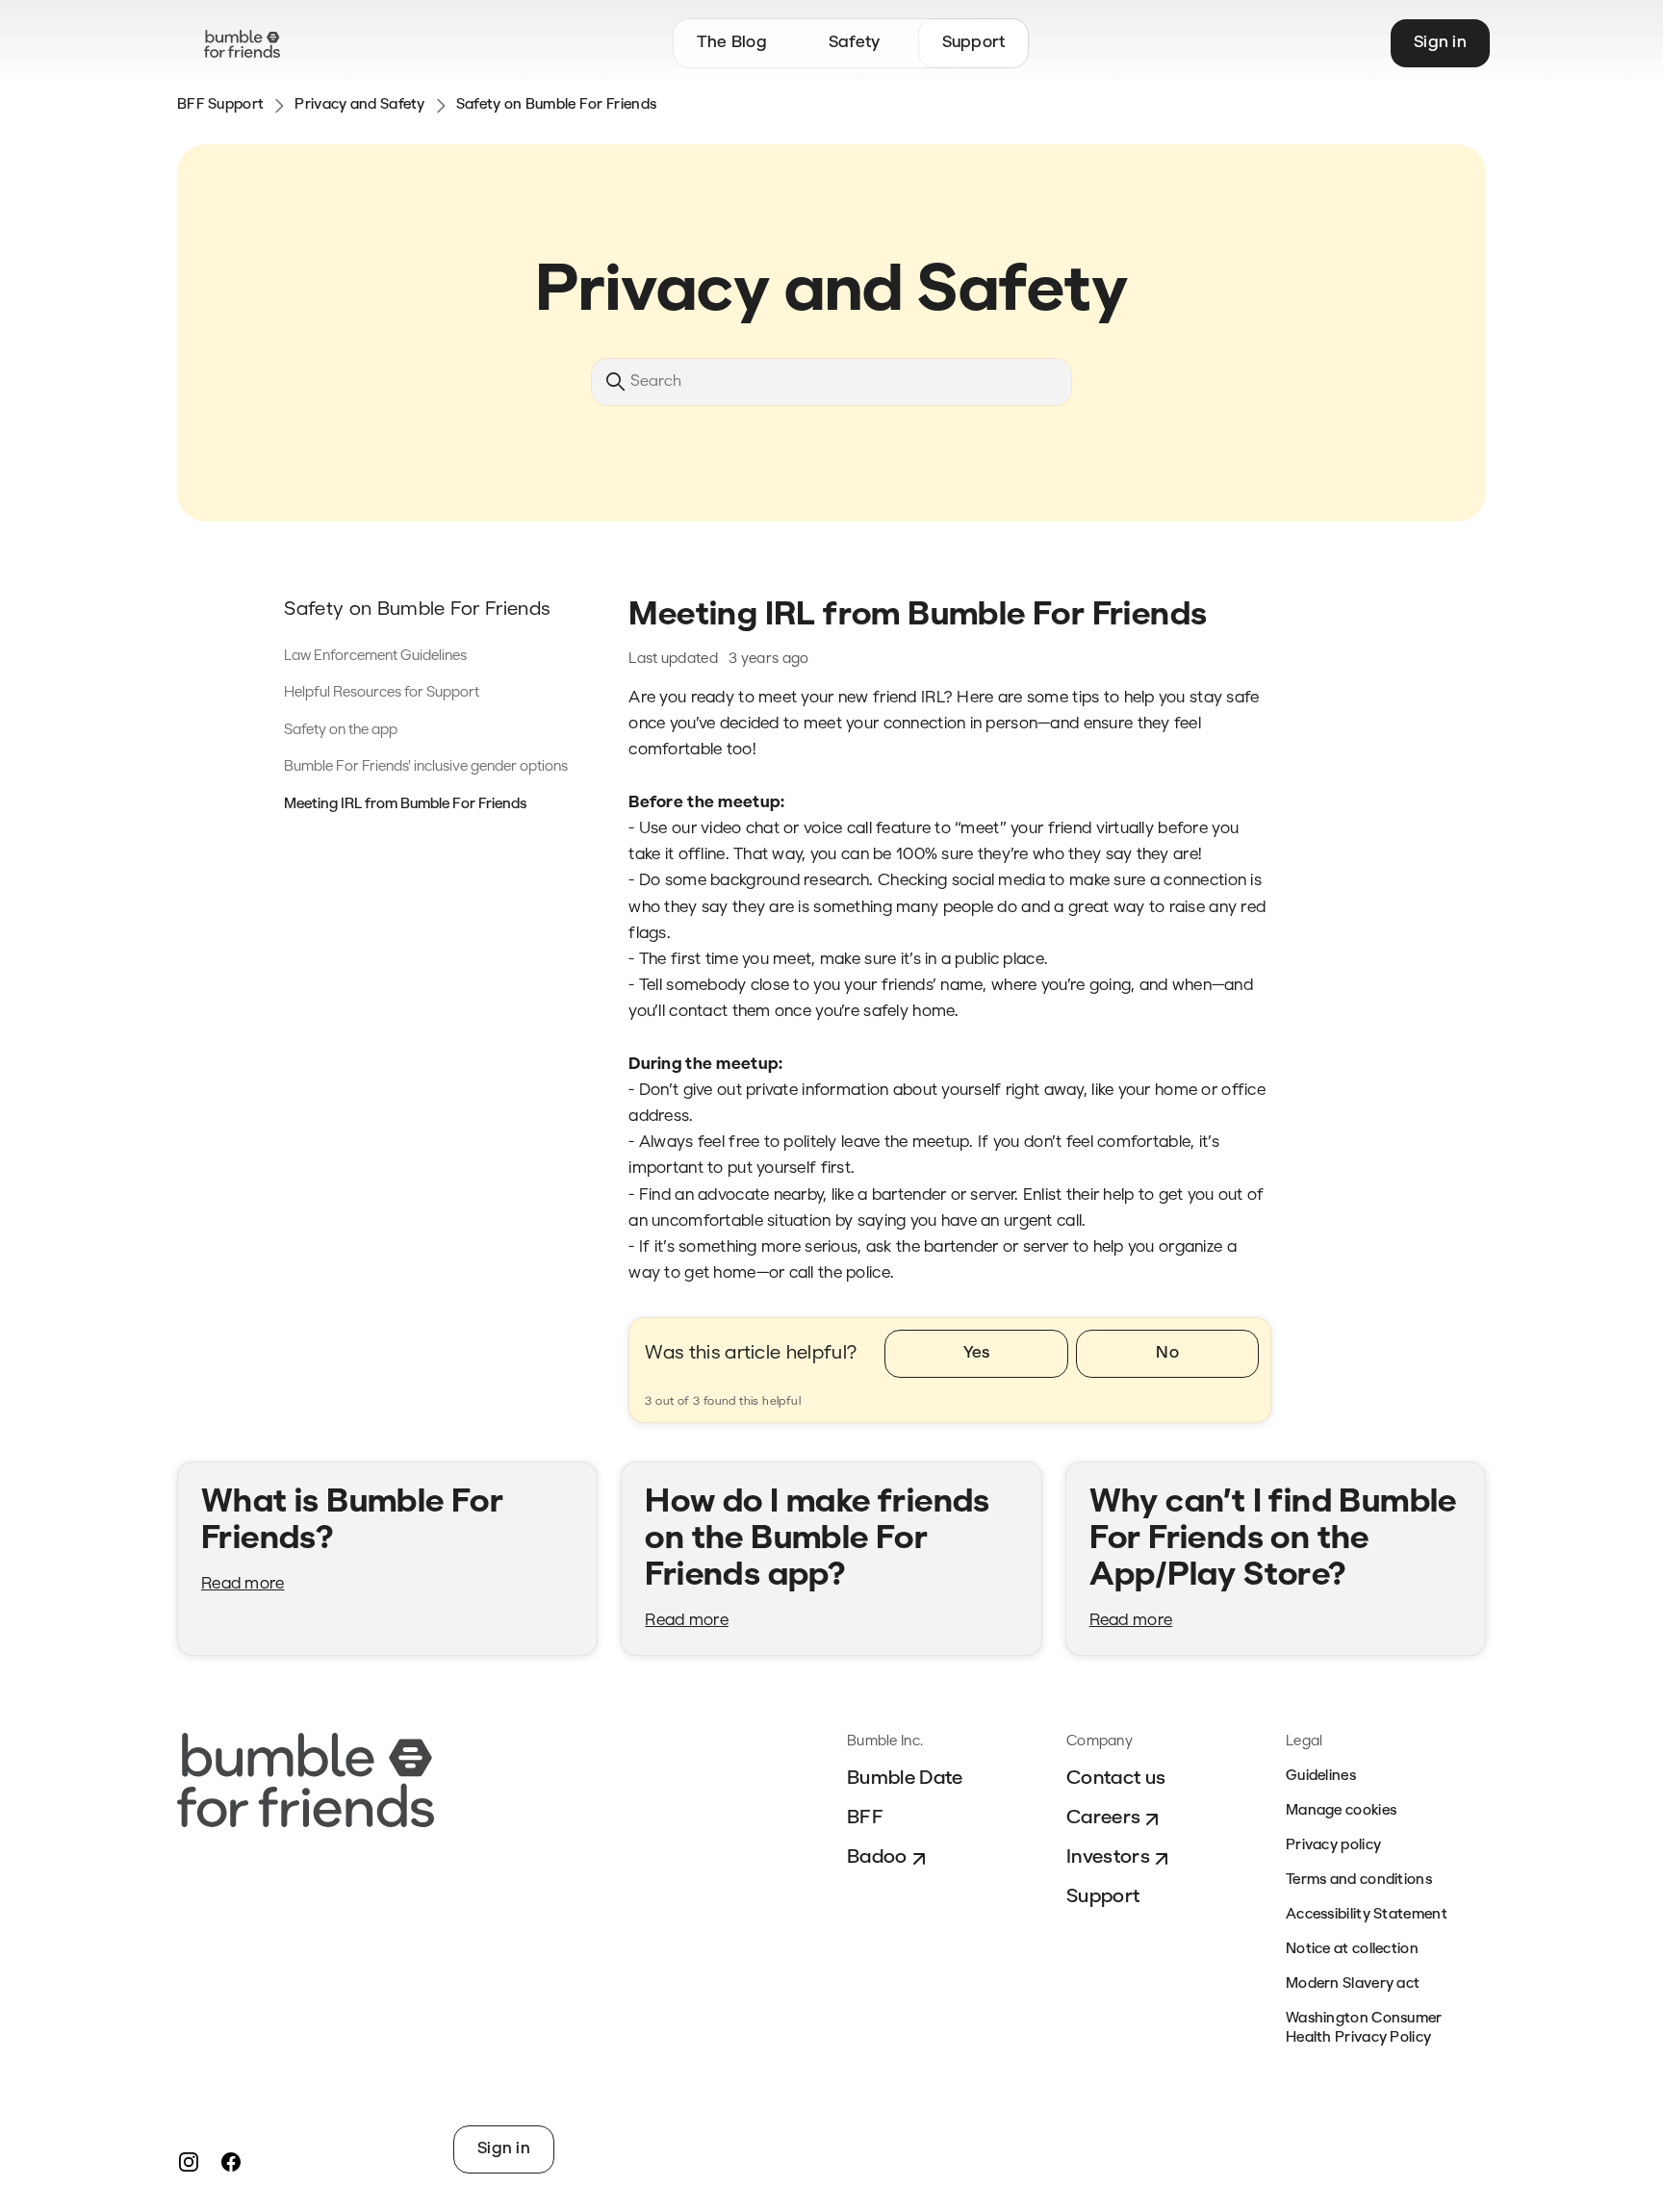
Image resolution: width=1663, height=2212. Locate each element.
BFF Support (220, 105)
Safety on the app (341, 731)
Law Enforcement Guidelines (375, 657)
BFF (865, 1818)
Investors (1108, 1858)
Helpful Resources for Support (382, 693)
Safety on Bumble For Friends (556, 105)
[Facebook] (231, 2162)
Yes (977, 1353)
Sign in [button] (1440, 43)
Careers (1103, 1818)
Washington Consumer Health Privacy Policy (1364, 2029)
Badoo (877, 1858)
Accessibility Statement (1367, 1915)
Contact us (1116, 1779)
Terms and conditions (1359, 1881)
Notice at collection (1352, 1950)
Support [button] (974, 43)
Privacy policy (1333, 1846)
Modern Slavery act (1353, 1984)
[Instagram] (189, 2162)
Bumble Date (905, 1779)
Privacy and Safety (359, 105)
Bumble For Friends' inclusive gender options (426, 767)
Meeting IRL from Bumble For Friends (405, 805)
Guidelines (1321, 1777)
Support (1103, 1897)
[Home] (242, 44)
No (1167, 1353)
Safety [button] (855, 43)
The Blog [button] (732, 43)
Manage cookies (1341, 1811)
